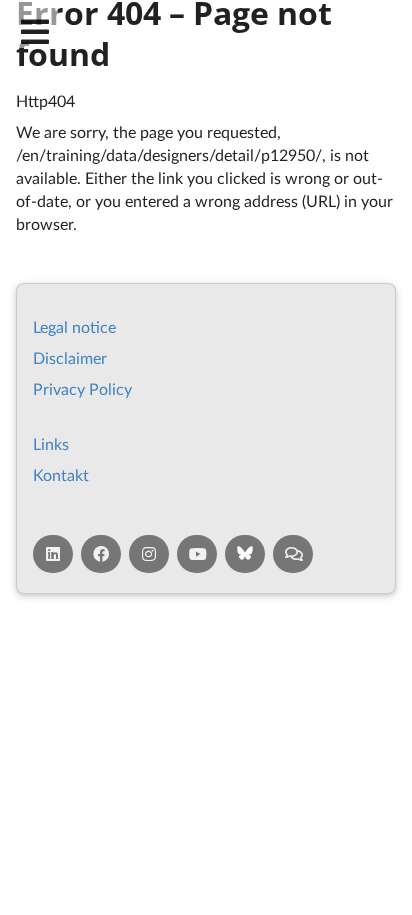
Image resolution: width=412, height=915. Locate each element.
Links (51, 443)
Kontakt (61, 474)
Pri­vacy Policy (82, 388)
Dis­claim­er (70, 357)
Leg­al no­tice (74, 326)
